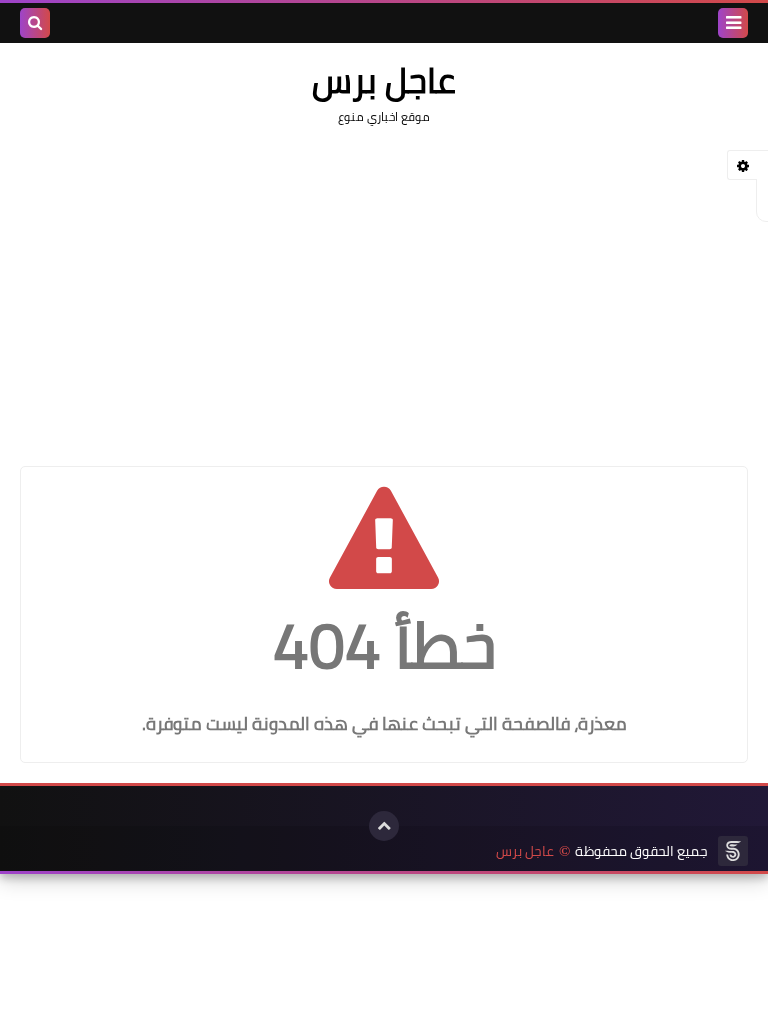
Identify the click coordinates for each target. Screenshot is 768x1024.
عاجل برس (525, 851)
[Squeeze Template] (733, 851)
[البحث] (35, 23)
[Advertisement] (384, 286)
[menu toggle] (733, 23)
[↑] (384, 826)
